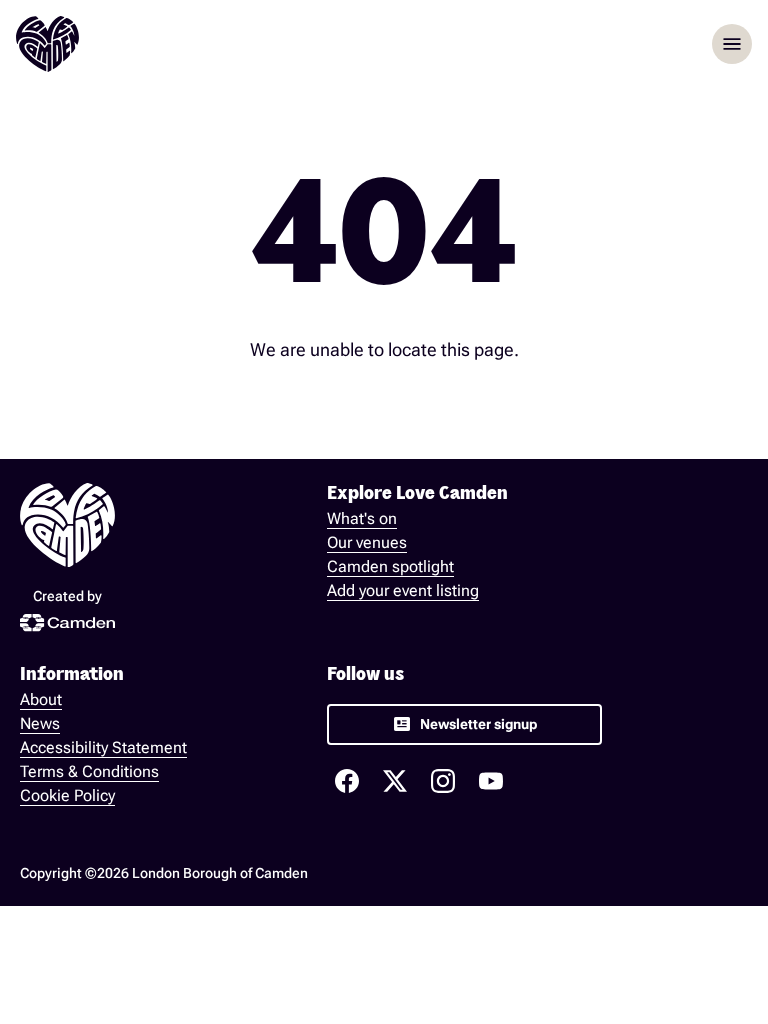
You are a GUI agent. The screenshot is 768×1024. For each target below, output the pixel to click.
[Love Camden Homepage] (47, 44)
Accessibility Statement (103, 747)
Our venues (367, 542)
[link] (464, 724)
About (41, 699)
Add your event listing (403, 590)
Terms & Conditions (89, 771)
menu (732, 44)
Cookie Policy (67, 795)
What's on (362, 518)
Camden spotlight (390, 566)
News (40, 723)
